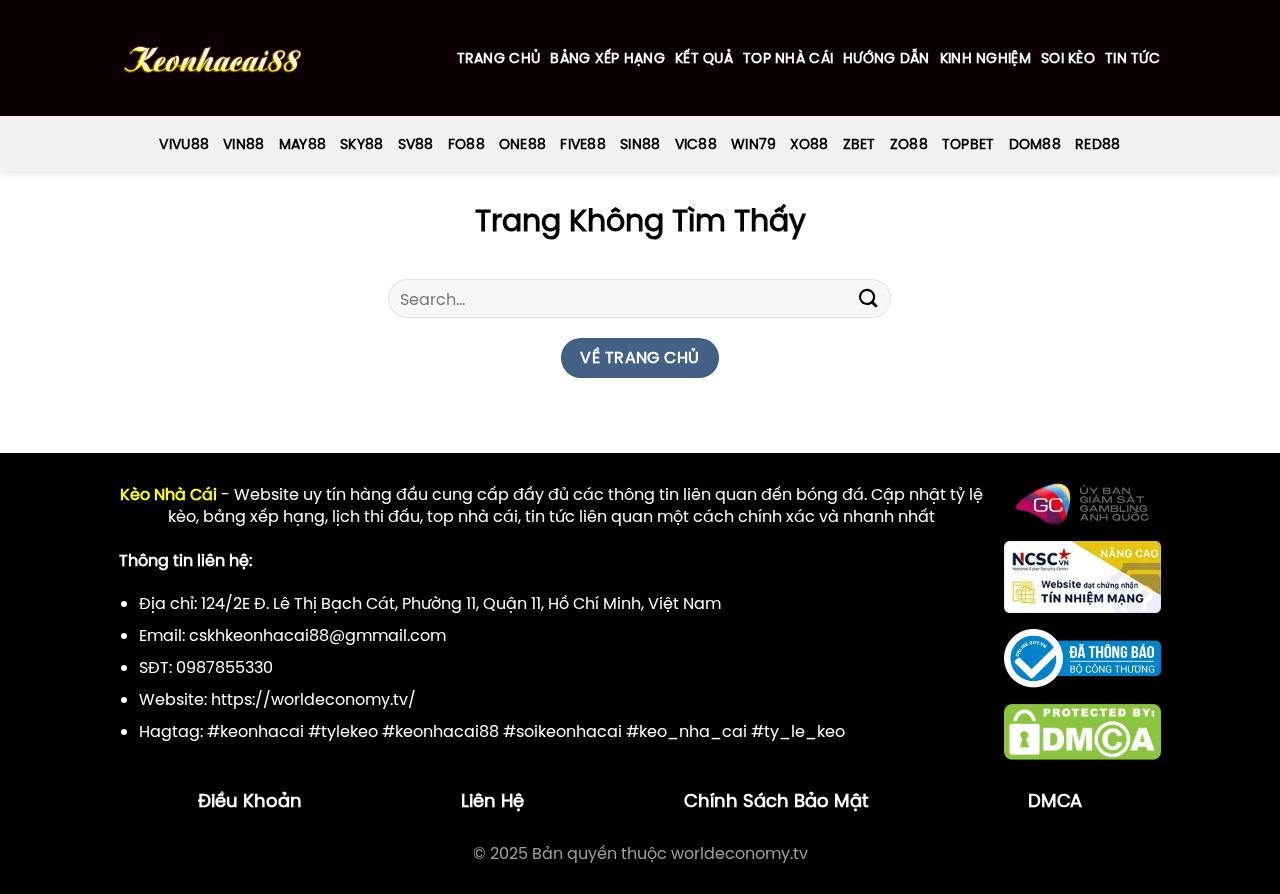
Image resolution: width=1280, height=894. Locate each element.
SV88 (416, 144)
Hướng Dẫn (886, 58)
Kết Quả (704, 58)
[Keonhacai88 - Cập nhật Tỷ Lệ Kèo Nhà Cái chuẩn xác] (212, 58)
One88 (522, 144)
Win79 (753, 144)
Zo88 (909, 144)
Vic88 (696, 144)
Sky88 (361, 144)
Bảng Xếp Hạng (607, 58)
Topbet (968, 144)
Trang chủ (499, 58)
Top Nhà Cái (788, 58)
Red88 (1097, 144)
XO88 (809, 144)
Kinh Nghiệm (985, 58)
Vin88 (243, 144)
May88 (302, 144)
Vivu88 (184, 144)
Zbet (859, 144)
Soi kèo (1068, 58)
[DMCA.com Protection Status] (1082, 731)
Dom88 (1035, 144)
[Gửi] (868, 298)
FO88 (466, 144)
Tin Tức (1132, 58)
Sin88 (640, 144)
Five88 (583, 144)
